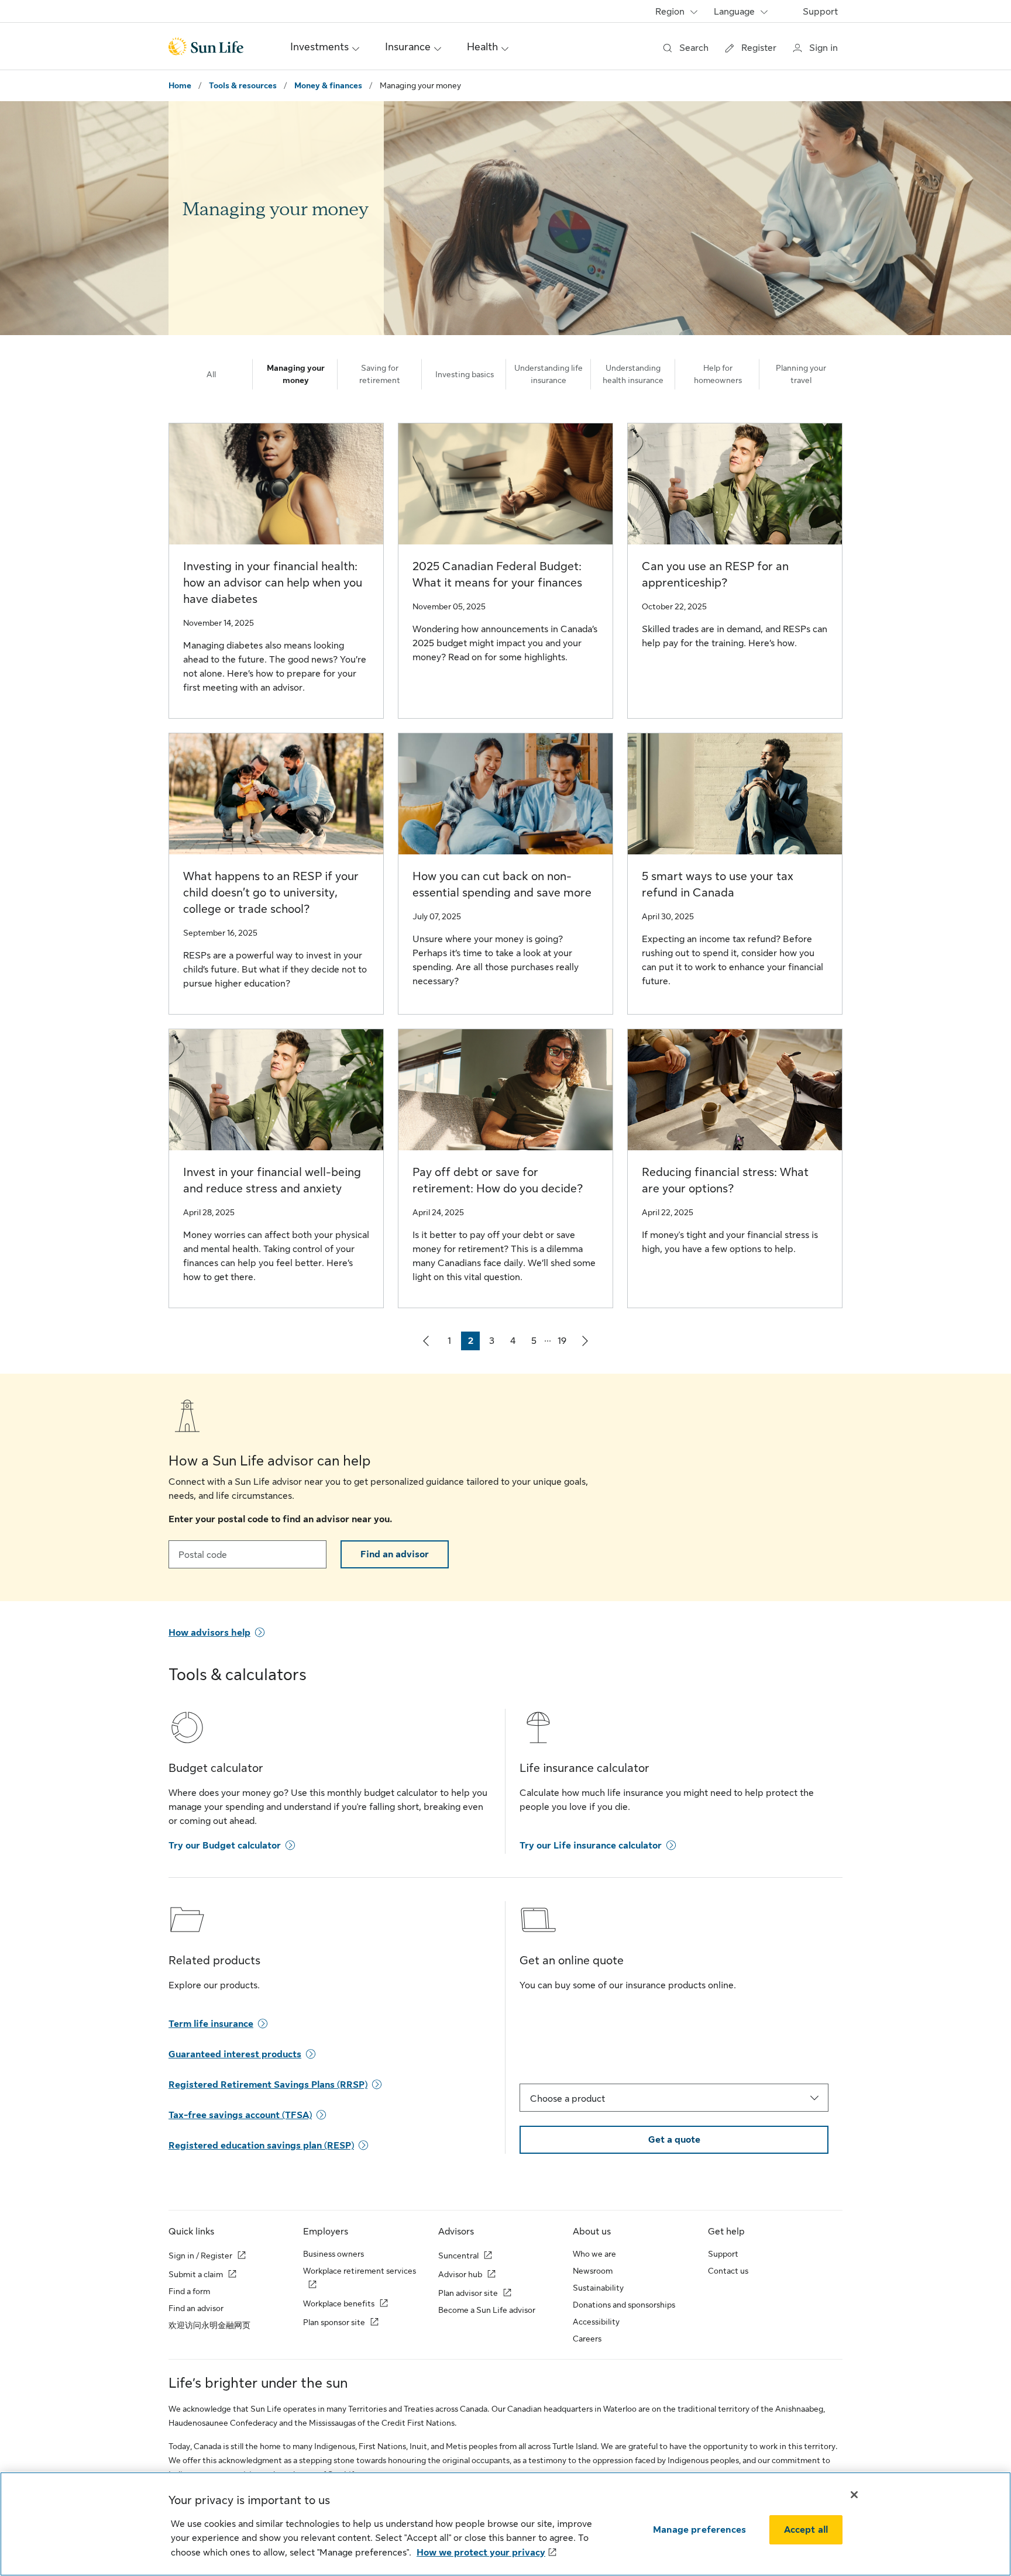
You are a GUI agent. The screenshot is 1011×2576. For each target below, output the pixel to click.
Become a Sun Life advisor (487, 2310)
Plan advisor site (468, 2293)
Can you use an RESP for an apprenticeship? (715, 575)
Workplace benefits (339, 2303)
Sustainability (598, 2288)
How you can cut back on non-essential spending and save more (502, 884)
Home (180, 85)
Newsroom (593, 2271)
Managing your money (296, 374)
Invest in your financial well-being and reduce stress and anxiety (272, 1180)
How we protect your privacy (481, 2553)
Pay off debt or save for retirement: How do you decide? (498, 1180)
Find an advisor (395, 1554)
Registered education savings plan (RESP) (261, 2146)
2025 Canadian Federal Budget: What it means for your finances (497, 575)
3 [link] (495, 1343)
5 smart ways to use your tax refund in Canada (718, 884)
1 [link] (453, 1343)
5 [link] (537, 1343)
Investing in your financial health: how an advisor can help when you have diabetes (273, 583)
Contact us (728, 2271)
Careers (587, 2339)
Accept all (806, 2530)
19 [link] (564, 1343)
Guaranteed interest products (235, 2054)
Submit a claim (196, 2274)
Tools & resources (243, 85)
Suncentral (458, 2256)
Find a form (189, 2291)
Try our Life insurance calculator (591, 1846)
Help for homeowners (718, 374)
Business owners (333, 2254)
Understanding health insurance (633, 374)
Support (820, 12)
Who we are (594, 2254)
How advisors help (209, 1633)
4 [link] (516, 1343)
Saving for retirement (380, 374)
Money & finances (328, 85)
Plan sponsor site (334, 2322)
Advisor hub (460, 2274)
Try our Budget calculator (225, 1846)
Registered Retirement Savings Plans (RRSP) (268, 2085)
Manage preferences (699, 2530)
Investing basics (465, 374)
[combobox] (674, 2098)
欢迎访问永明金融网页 (209, 2325)
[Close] (854, 2495)
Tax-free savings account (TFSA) (240, 2115)
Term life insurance (211, 2024)
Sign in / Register (200, 2256)
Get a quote (674, 2140)
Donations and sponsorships (624, 2305)
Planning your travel (801, 374)
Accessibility (596, 2322)
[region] (505, 2524)
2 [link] (474, 1343)
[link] (426, 1341)
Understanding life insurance (549, 374)
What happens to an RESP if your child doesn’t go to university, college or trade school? (271, 893)
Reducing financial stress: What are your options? (725, 1180)
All (211, 374)
